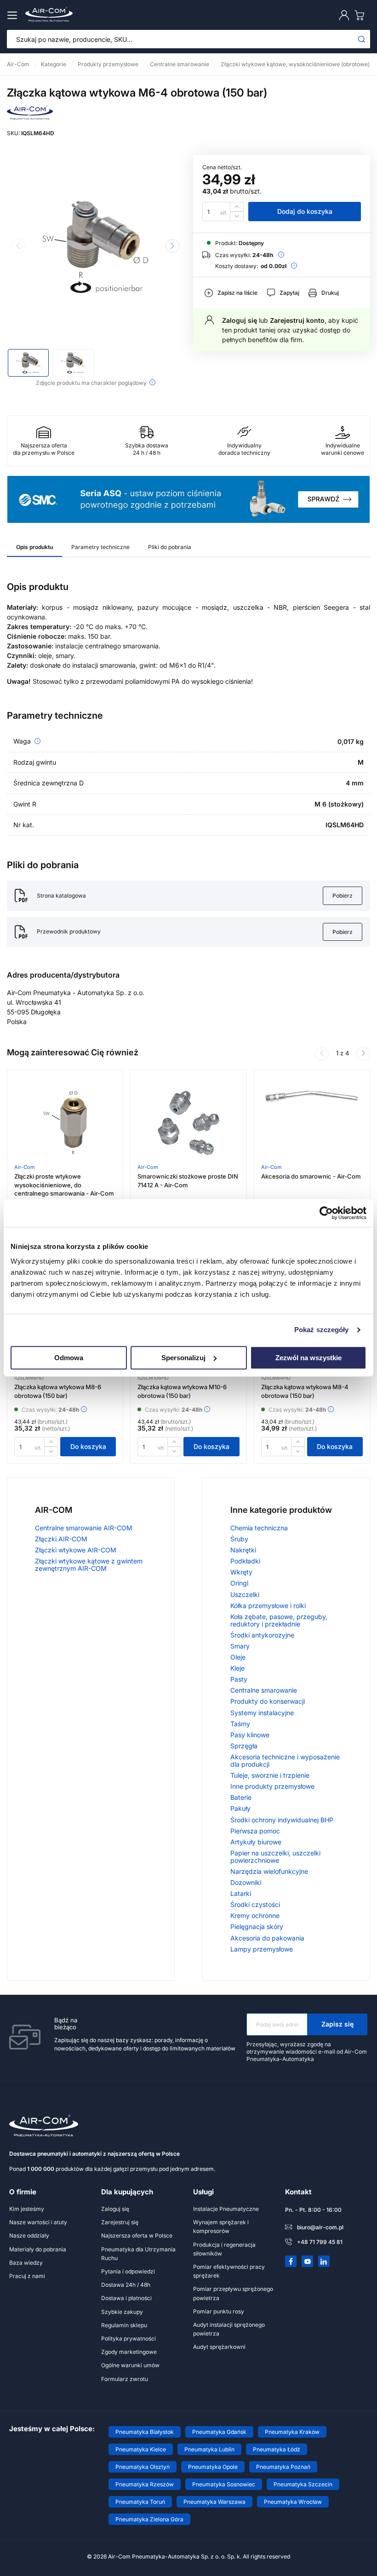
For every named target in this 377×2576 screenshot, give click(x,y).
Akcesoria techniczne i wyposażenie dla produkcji (285, 1760)
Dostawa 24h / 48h (126, 2285)
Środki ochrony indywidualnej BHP (282, 1820)
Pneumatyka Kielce (141, 2449)
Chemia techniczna (259, 1528)
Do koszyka (88, 1446)
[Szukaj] (362, 39)
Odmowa (69, 1358)
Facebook (291, 2261)
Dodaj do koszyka (305, 211)
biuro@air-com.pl (320, 2227)
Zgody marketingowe (129, 2352)
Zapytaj (289, 293)
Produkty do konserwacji (268, 1701)
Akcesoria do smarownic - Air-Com (311, 1176)
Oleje (238, 1657)
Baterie (241, 1797)
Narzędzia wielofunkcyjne (269, 1871)
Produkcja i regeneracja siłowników (224, 2249)
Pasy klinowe (250, 1735)
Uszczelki (245, 1594)
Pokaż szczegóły (322, 1330)
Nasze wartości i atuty (38, 2222)
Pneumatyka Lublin (209, 2449)
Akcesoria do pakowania (267, 1938)
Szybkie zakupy (122, 2312)
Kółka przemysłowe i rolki (268, 1606)
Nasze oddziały (29, 2235)
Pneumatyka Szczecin (303, 2484)
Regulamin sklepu (124, 2325)
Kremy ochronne (255, 1915)
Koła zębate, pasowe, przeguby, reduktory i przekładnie (279, 1620)
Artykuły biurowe (256, 1842)
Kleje (237, 1668)
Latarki (241, 1893)
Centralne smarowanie (264, 1690)
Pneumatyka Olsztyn (143, 2467)
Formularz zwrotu (125, 2379)
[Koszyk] (361, 15)
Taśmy (240, 1724)
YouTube (308, 2261)
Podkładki (245, 1561)
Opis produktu (34, 547)
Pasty (239, 1679)
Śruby (239, 1539)
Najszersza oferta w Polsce (137, 2235)
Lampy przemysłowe (262, 1949)
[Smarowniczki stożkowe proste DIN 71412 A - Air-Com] (188, 1123)
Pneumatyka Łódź (277, 2449)
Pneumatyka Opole (213, 2467)
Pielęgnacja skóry (257, 1926)
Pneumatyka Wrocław (293, 2502)
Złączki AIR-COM (61, 1539)
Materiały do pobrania (38, 2249)
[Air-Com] (30, 117)
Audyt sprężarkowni (219, 2347)
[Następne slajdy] (363, 1053)
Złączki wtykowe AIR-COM (76, 1550)
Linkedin (324, 2261)
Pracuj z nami (27, 2276)
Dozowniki (246, 1882)
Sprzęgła (244, 1746)
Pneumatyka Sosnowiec (224, 2484)
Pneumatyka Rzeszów (145, 2484)
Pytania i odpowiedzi (128, 2271)
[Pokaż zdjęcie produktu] (28, 363)
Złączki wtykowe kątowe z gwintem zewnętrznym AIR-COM (89, 1565)
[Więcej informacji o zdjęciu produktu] (152, 382)
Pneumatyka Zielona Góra (149, 2519)
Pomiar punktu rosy (219, 2311)
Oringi (239, 1583)
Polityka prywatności (129, 2338)
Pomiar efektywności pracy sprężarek (229, 2271)
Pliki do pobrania (170, 547)
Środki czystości (255, 1904)
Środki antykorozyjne (262, 1635)
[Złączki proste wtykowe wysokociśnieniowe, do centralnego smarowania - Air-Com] (65, 1123)
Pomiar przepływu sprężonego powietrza (233, 2293)
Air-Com (25, 1167)
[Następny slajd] (172, 246)
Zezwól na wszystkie (308, 1358)
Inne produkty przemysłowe (272, 1786)
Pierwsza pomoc (255, 1831)
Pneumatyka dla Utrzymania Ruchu (138, 2254)
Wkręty (241, 1572)
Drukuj (330, 293)
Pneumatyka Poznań (283, 2467)
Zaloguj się (240, 320)
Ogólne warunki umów (130, 2365)
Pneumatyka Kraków (292, 2432)
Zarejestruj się (120, 2222)
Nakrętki (243, 1550)
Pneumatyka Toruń (140, 2502)
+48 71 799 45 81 (320, 2242)
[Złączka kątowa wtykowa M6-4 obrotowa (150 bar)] (95, 247)
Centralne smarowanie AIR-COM (84, 1528)
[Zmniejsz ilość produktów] (237, 216)
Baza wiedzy (26, 2263)
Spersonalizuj (183, 1358)
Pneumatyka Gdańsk (219, 2432)
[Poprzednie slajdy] (322, 1053)
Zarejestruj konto (297, 320)
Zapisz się (337, 2024)
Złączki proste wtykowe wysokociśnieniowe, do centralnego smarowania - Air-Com (64, 1185)
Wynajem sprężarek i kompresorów (221, 2227)
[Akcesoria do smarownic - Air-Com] (312, 1123)
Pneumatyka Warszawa (214, 2502)
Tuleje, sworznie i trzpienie (270, 1775)
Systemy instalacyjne (262, 1713)
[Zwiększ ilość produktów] (237, 207)
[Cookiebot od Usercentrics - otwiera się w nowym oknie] (326, 1213)
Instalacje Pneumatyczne (226, 2209)
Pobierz (343, 896)
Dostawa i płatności (126, 2298)
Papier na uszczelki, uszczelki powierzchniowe (275, 1857)
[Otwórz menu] (14, 15)
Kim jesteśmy (27, 2209)
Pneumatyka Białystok (145, 2432)
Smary (240, 1646)
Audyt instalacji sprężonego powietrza (229, 2329)
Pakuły (240, 1808)
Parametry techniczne (100, 547)
